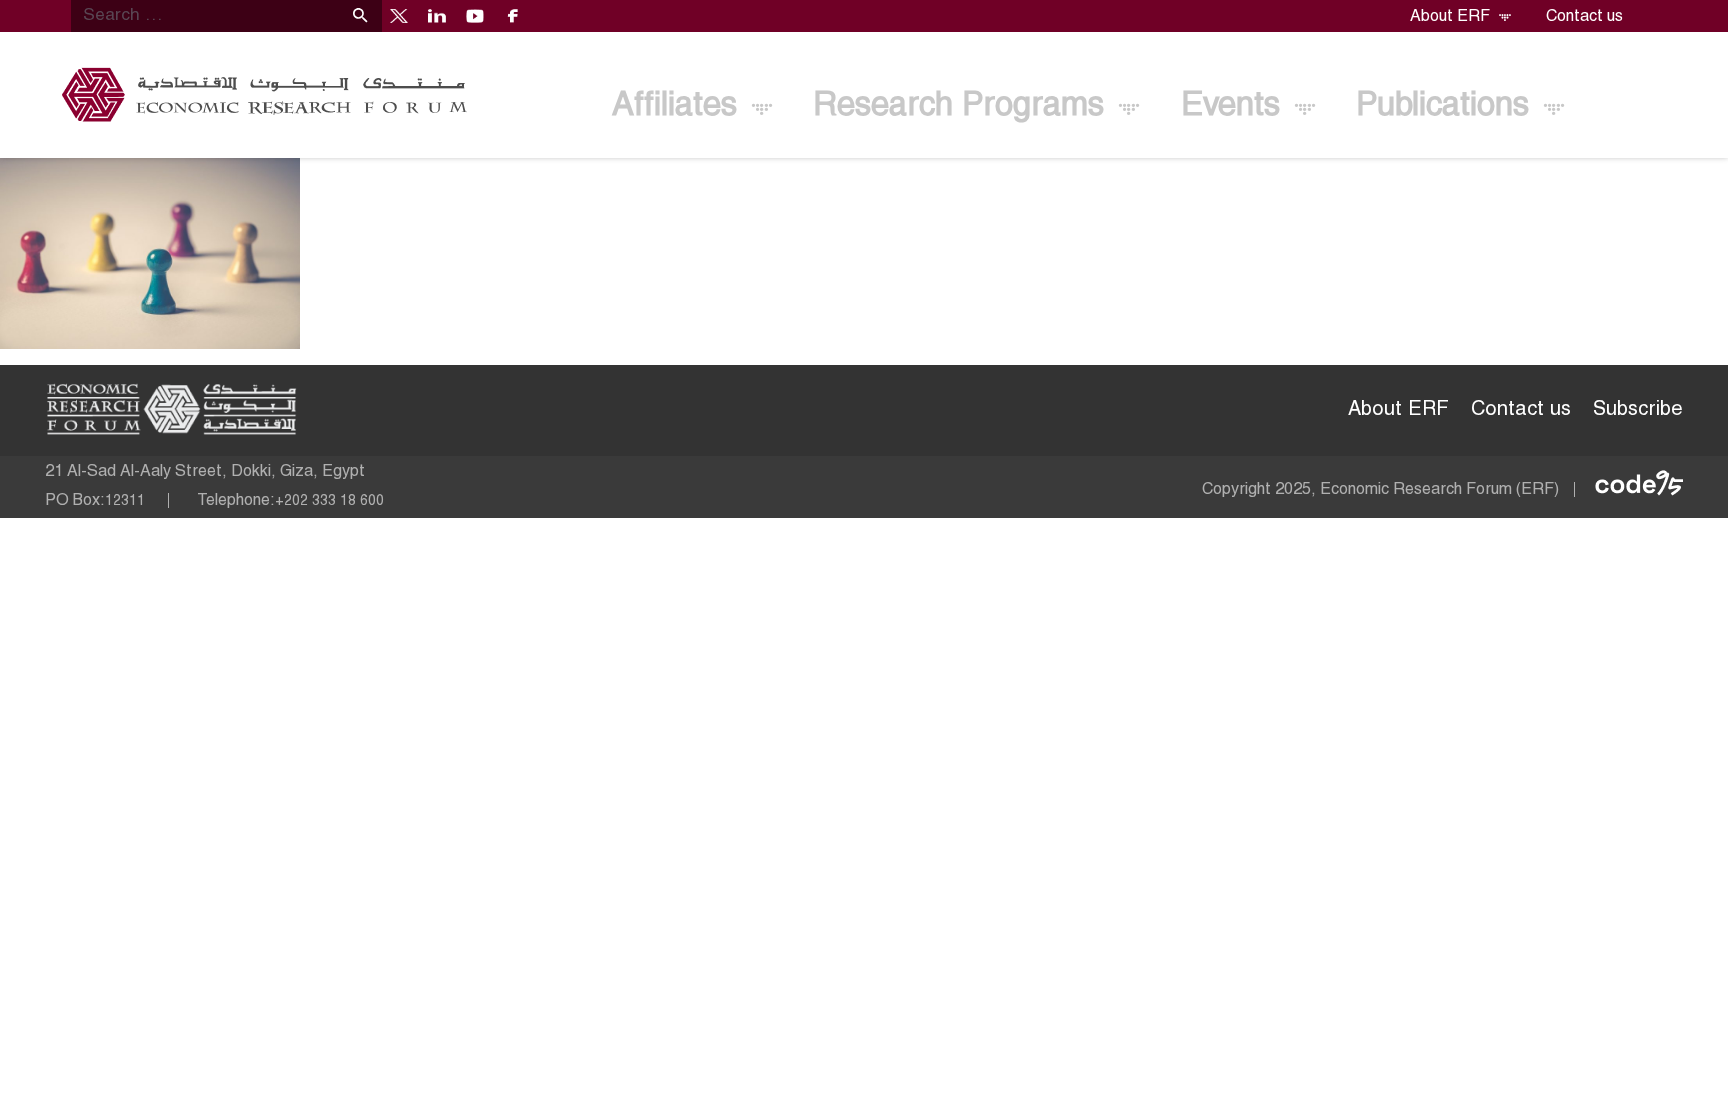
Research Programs (963, 106)
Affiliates (679, 106)
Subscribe (1638, 410)
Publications (1447, 106)
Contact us (1584, 17)
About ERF (1452, 17)
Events (1235, 106)
